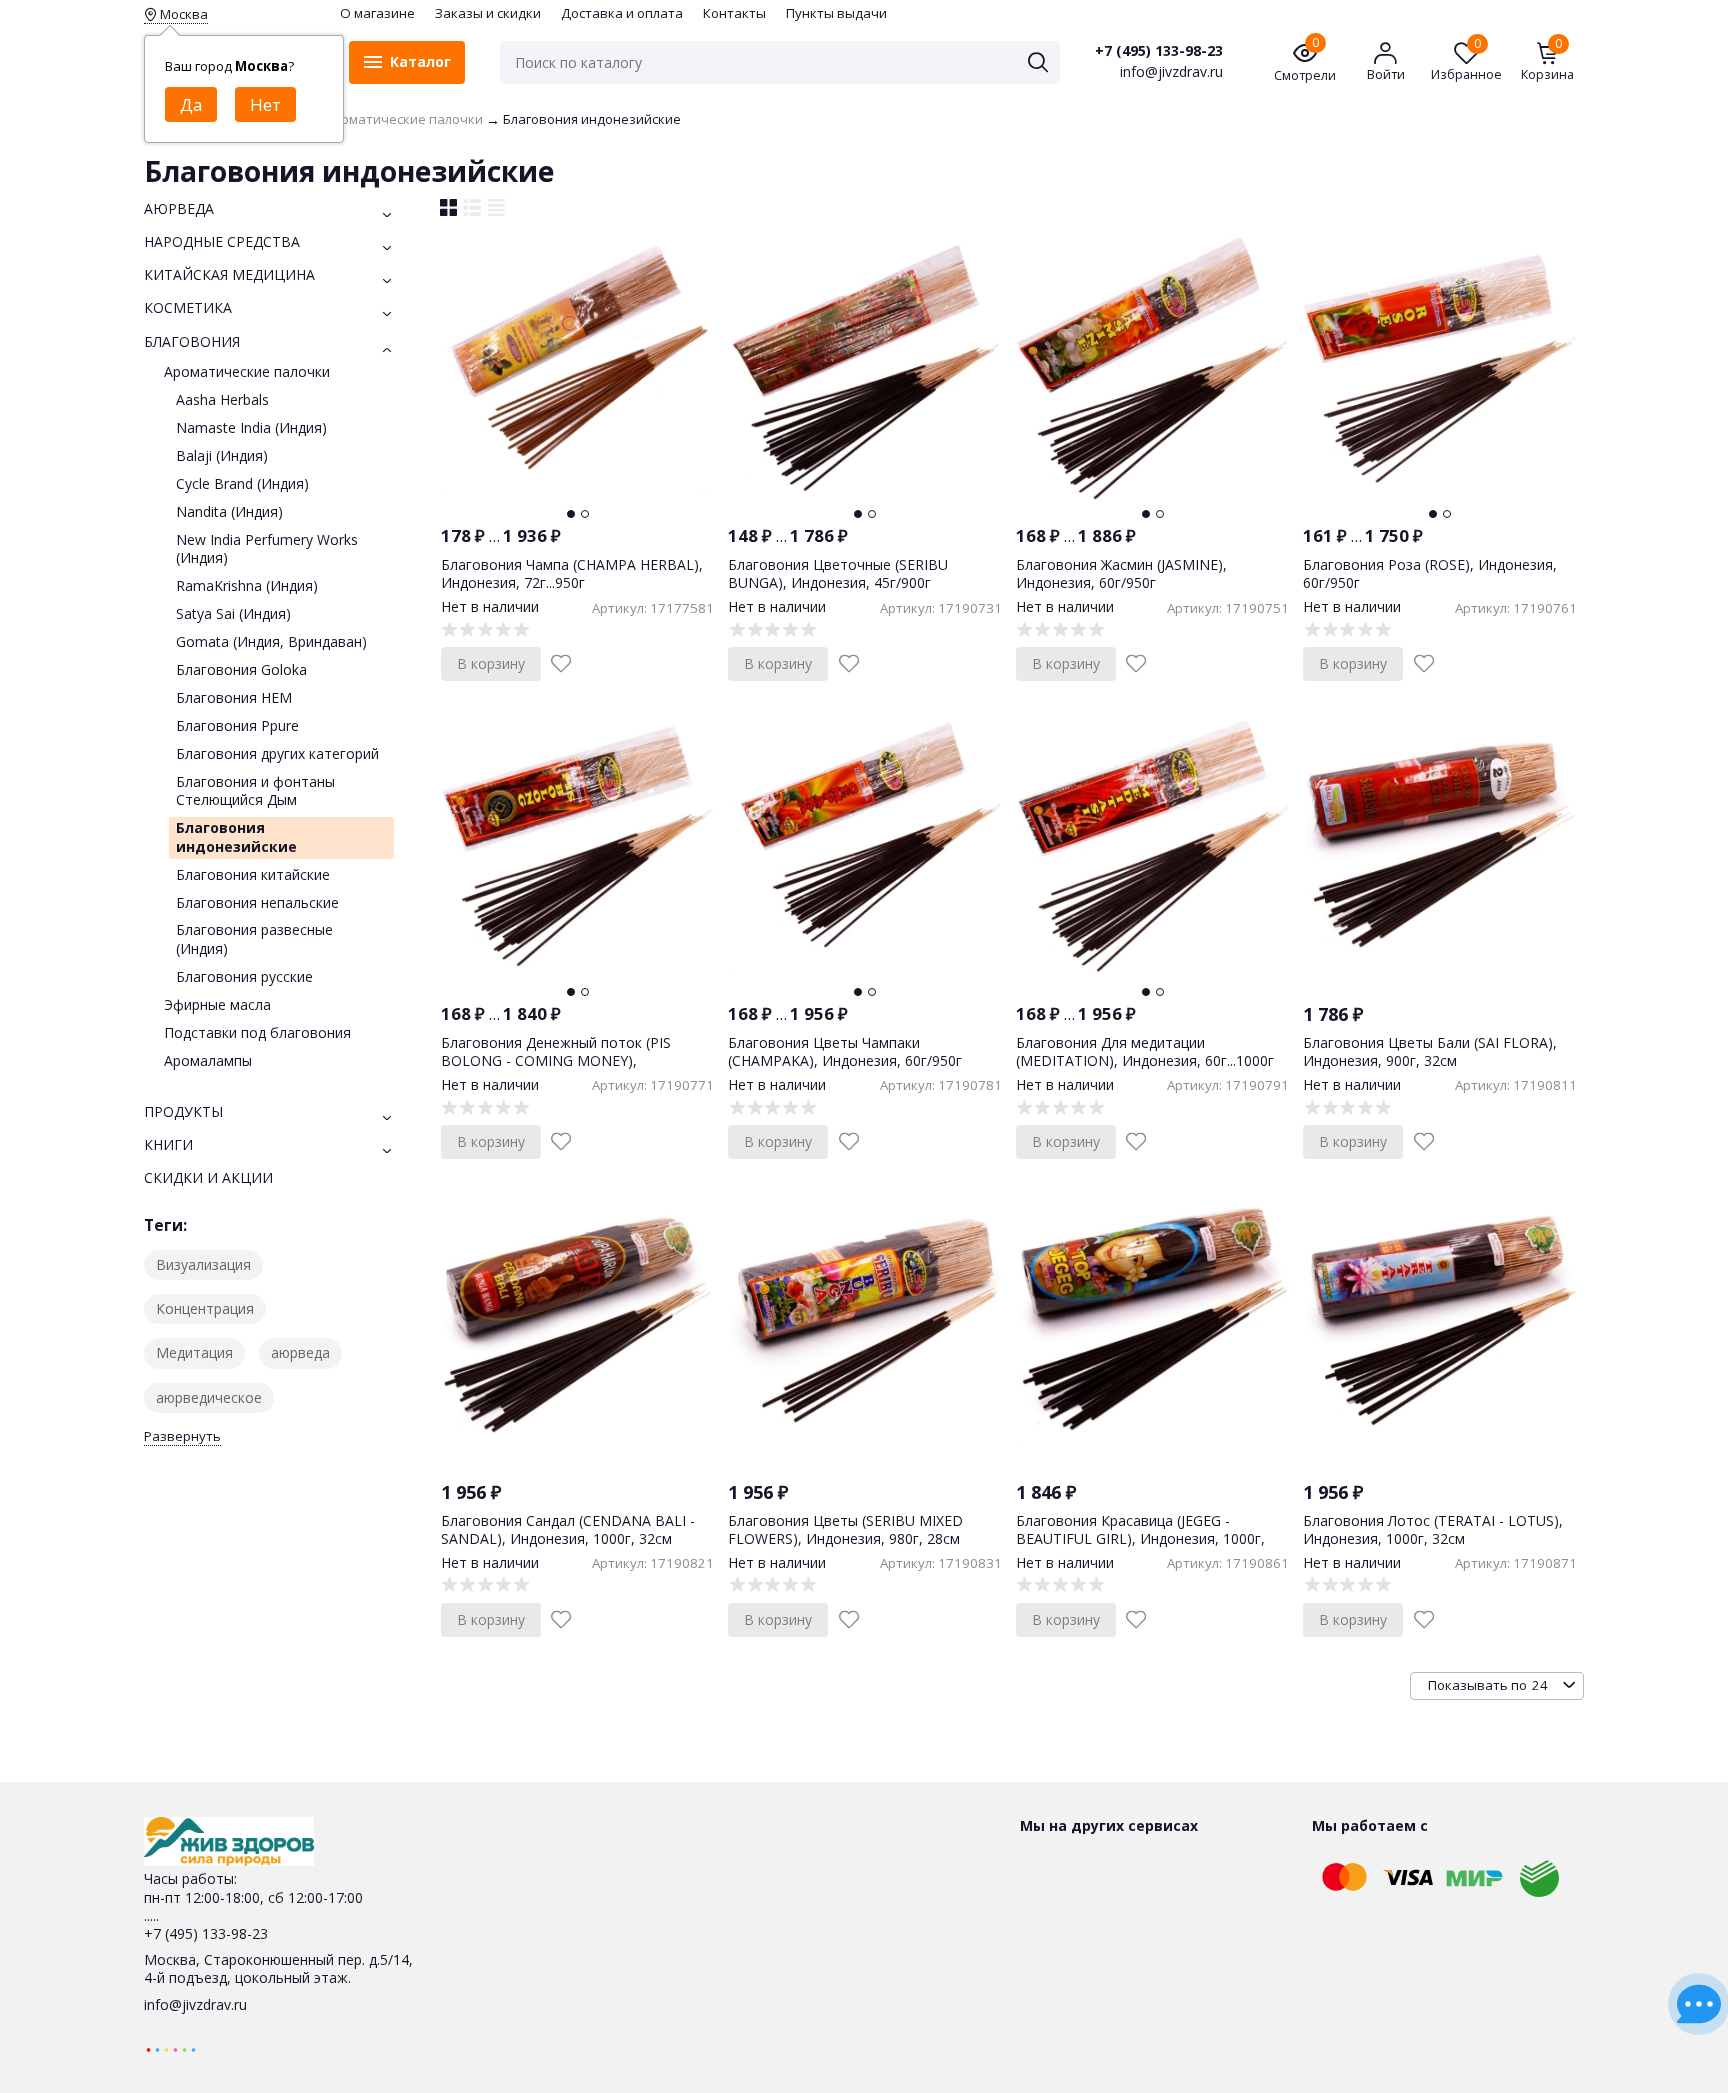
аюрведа (300, 1352)
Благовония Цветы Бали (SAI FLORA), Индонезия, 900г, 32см (1430, 1051)
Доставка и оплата (622, 13)
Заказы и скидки (488, 13)
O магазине (377, 13)
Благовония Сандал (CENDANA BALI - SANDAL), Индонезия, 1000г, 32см (568, 1529)
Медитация (194, 1352)
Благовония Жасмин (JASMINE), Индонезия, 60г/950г (1121, 573)
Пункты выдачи (836, 13)
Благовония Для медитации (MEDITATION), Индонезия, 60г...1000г (1145, 1051)
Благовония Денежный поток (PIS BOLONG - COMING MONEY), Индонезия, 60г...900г (556, 1060)
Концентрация (205, 1308)
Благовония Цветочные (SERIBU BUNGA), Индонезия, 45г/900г (838, 573)
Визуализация (203, 1264)
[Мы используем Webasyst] (171, 2048)
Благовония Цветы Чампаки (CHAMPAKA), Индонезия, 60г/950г (845, 1051)
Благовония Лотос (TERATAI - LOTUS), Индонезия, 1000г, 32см (1433, 1529)
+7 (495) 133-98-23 (1159, 51)
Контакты (734, 13)
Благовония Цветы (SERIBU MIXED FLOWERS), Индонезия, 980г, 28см (845, 1529)
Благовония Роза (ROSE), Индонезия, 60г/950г (1430, 573)
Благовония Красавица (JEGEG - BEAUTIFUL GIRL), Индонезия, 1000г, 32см (1140, 1538)
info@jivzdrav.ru (195, 2004)
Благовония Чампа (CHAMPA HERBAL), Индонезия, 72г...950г (572, 573)
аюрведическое (209, 1397)
